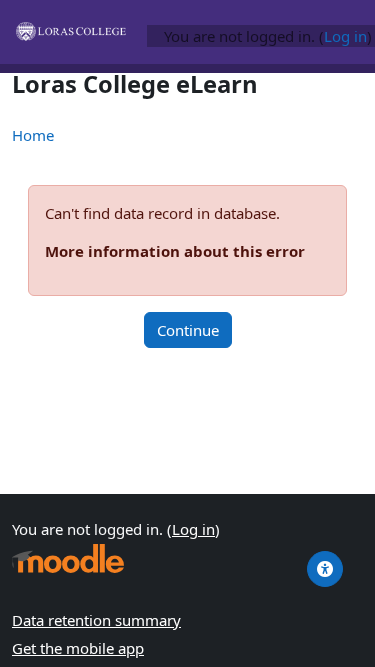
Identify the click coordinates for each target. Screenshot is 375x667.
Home (33, 135)
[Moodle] (68, 558)
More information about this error (175, 251)
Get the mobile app (78, 648)
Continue (188, 330)
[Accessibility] (325, 569)
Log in (345, 36)
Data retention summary (96, 620)
